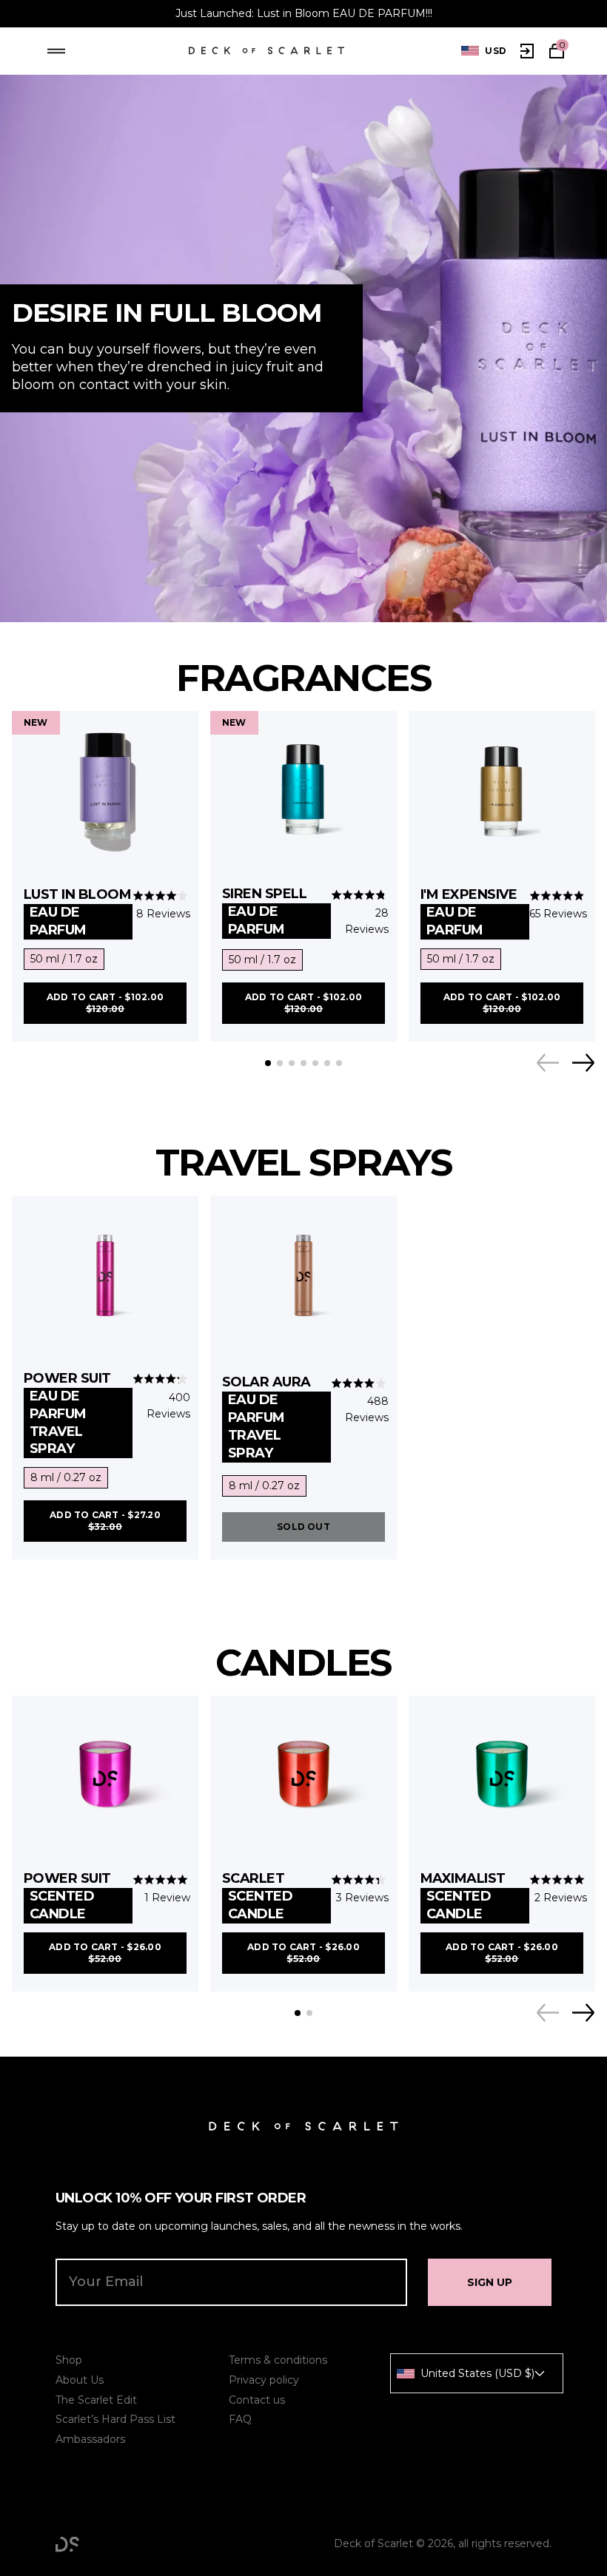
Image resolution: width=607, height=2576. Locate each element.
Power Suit (67, 1414)
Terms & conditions (278, 2360)
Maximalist (463, 1896)
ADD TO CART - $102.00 (105, 1003)
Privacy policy (264, 2380)
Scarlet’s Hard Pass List (115, 2419)
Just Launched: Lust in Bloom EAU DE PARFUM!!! (304, 13)
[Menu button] (56, 51)
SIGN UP (490, 2282)
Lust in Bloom (77, 912)
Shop (69, 2360)
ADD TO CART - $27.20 (105, 1521)
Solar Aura (266, 1417)
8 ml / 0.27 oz (66, 1477)
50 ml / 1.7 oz (64, 959)
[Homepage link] (266, 51)
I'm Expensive (469, 912)
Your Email (106, 2282)
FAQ (240, 2419)
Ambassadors (90, 2439)
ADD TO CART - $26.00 (105, 1953)
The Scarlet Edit (96, 2400)
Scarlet (257, 1896)
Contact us (257, 2400)
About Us (80, 2380)
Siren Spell (264, 911)
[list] (484, 51)
